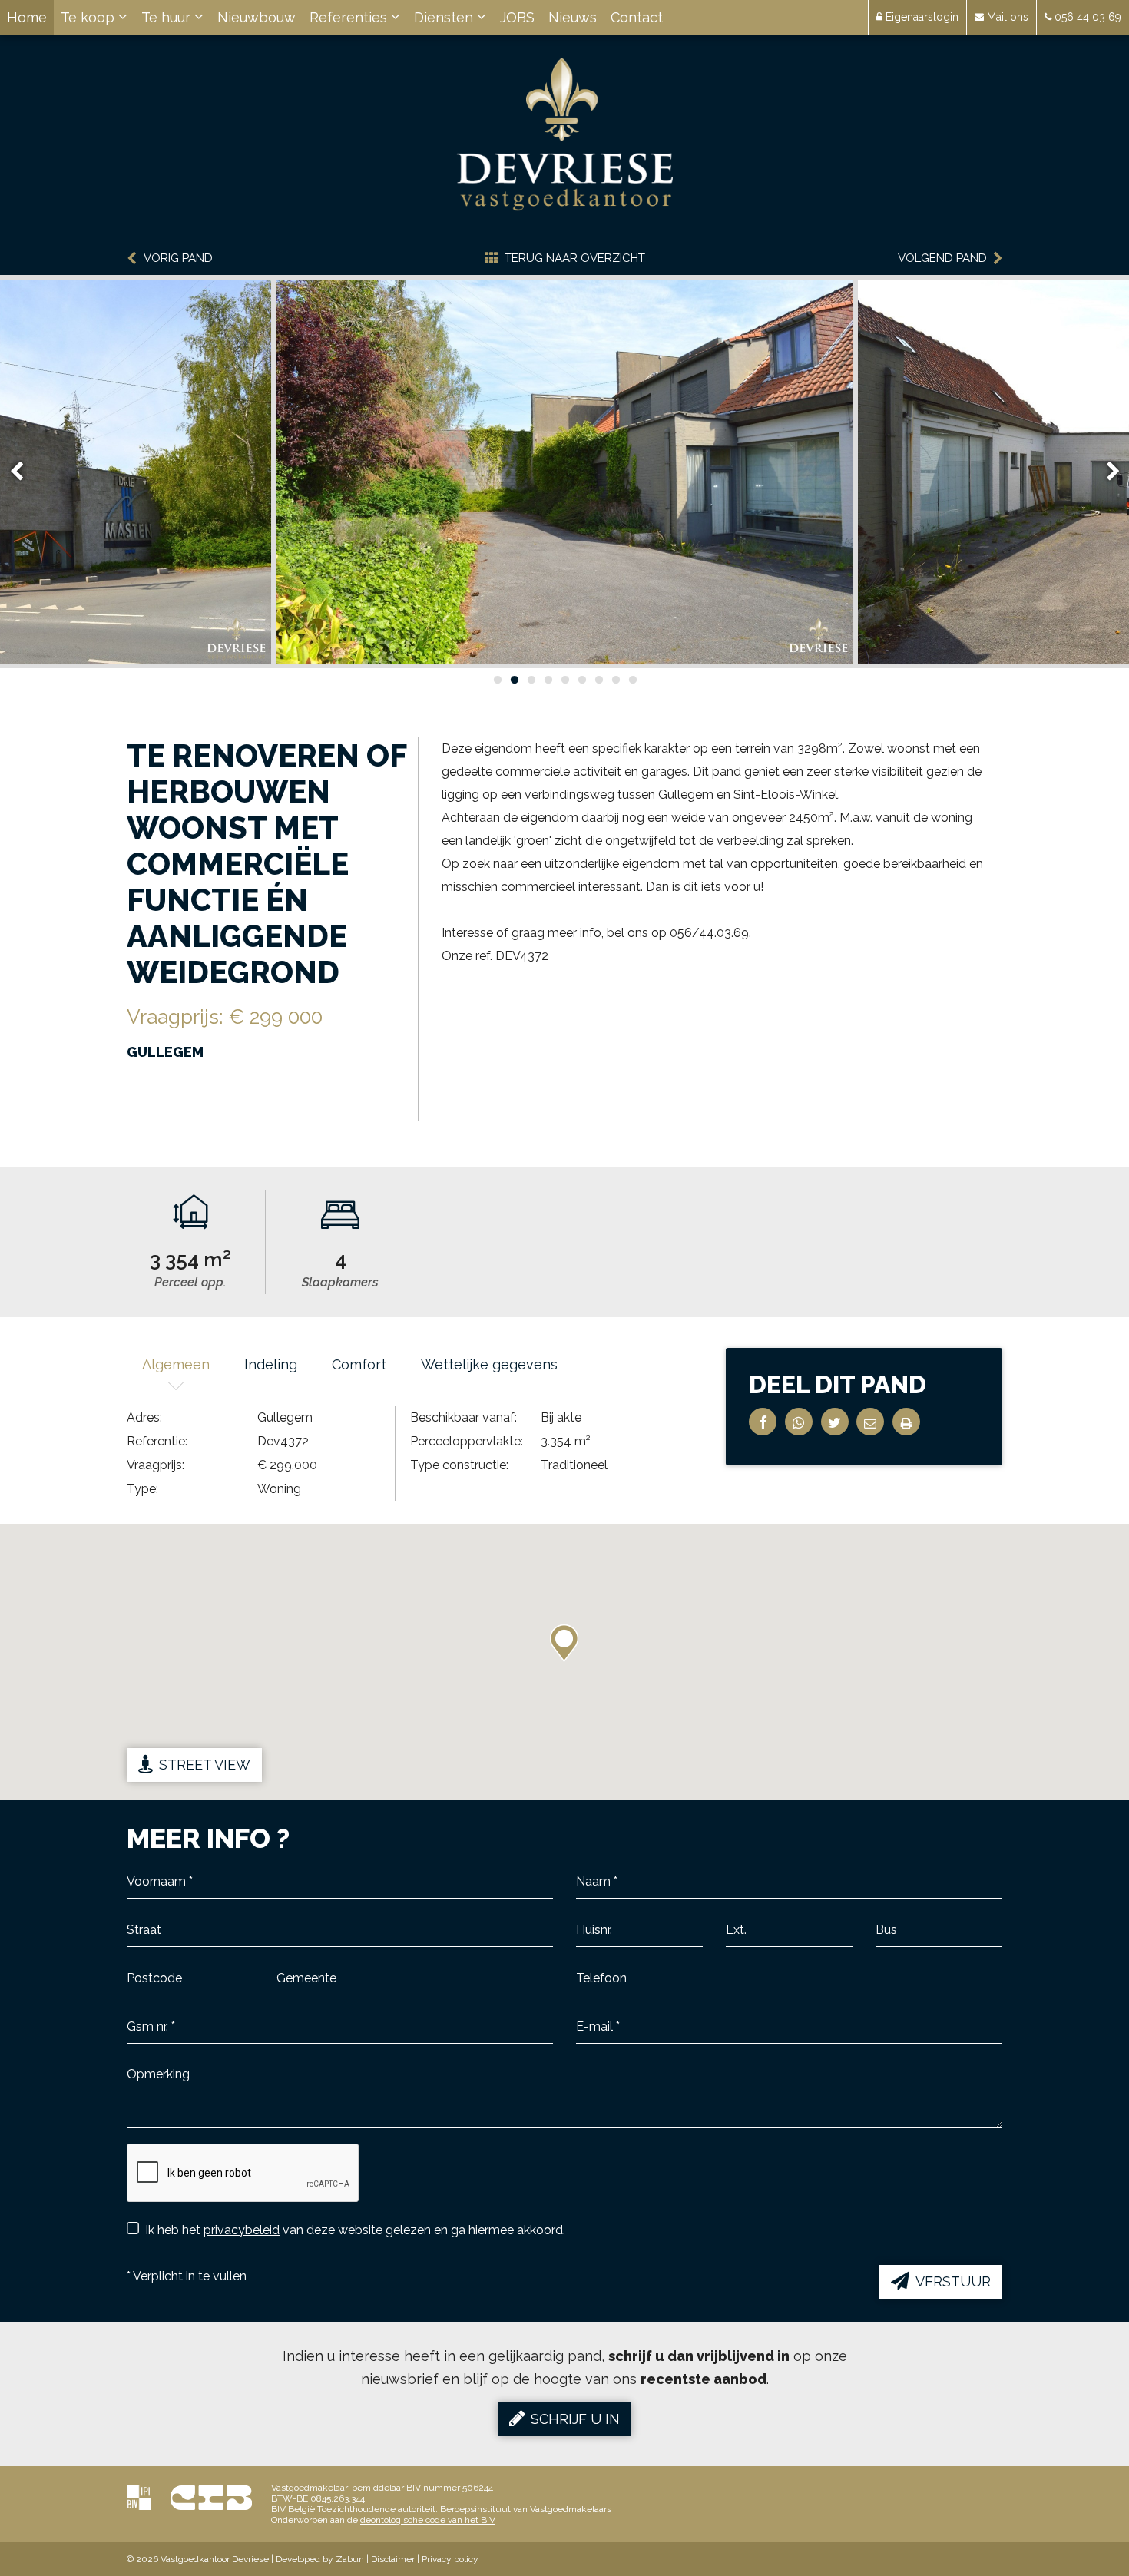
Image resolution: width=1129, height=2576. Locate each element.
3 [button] (531, 680)
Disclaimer (393, 2559)
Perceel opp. (190, 1282)
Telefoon (598, 1997)
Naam (590, 1900)
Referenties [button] (350, 17)
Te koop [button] (89, 17)
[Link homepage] (565, 134)
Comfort (359, 1364)
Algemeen (176, 1364)
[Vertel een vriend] (870, 1422)
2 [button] (514, 680)
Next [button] (1106, 471)
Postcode (151, 1997)
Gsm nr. (146, 2045)
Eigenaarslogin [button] (920, 17)
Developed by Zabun (320, 2559)
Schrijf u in (575, 2419)
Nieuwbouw (257, 17)
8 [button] (615, 680)
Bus (885, 1949)
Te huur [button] (168, 17)
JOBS (517, 17)
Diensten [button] (445, 17)
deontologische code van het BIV (428, 2520)
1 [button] (497, 680)
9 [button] (632, 680)
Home (27, 17)
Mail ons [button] (1006, 17)
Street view (205, 1765)
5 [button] (564, 680)
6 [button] (581, 680)
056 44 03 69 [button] (1086, 17)
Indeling (271, 1364)
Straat (140, 1949)
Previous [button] (24, 471)
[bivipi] (139, 2497)
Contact (637, 17)
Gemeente (303, 1997)
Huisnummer (608, 1949)
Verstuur (953, 2281)
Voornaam (152, 1900)
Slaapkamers (340, 1282)
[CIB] (211, 2497)
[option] (564, 472)
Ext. (734, 1949)
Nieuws (573, 17)
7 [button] (598, 680)
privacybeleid (242, 2230)
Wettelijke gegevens (489, 1364)
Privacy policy (450, 2559)
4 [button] (548, 680)
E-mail (592, 2045)
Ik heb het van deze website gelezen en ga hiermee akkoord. (355, 2230)
